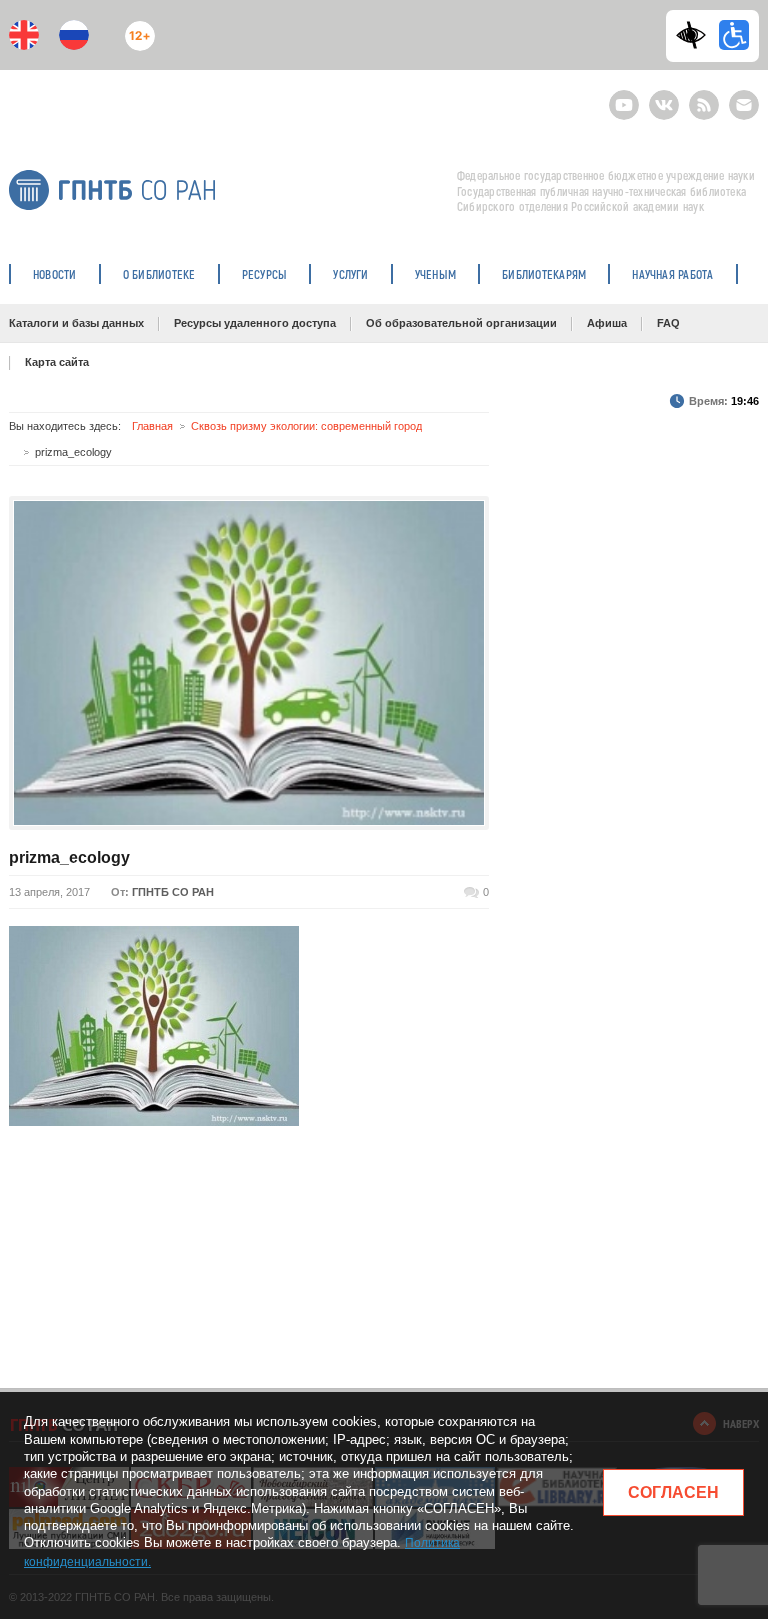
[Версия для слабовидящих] (696, 35)
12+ (135, 27)
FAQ (668, 323)
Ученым (435, 274)
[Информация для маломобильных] (734, 35)
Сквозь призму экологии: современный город (306, 426)
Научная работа (672, 274)
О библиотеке (159, 274)
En (24, 35)
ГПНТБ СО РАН (173, 892)
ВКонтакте (664, 96)
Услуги (350, 274)
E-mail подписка (744, 105)
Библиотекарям (544, 274)
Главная (152, 426)
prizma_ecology (69, 857)
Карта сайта (57, 362)
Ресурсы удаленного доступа (255, 323)
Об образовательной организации (461, 323)
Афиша (607, 323)
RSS (701, 96)
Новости (55, 274)
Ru (74, 35)
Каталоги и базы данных (76, 323)
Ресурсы (265, 274)
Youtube (624, 96)
